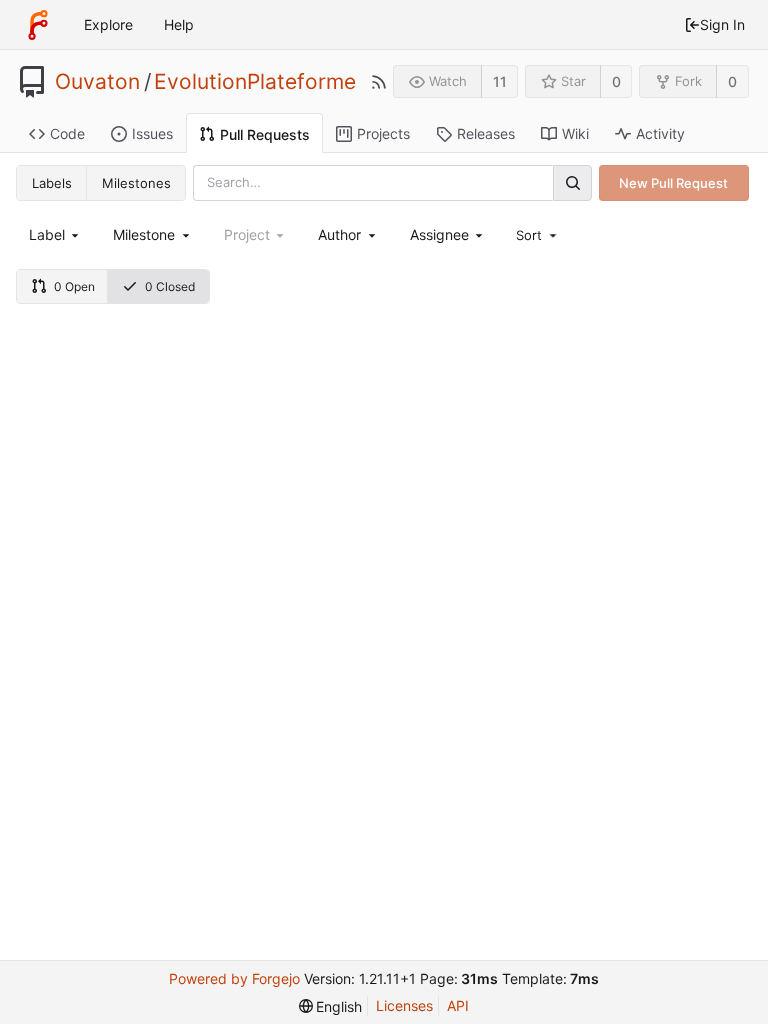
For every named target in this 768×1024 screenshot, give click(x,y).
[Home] (38, 25)
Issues (152, 133)
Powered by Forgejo (234, 978)
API (458, 1005)
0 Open (74, 286)
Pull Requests (265, 134)
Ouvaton (97, 82)
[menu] (538, 235)
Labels (52, 183)
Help (179, 24)
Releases (486, 133)
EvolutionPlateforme (255, 82)
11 (500, 81)
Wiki (575, 133)
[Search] (572, 182)
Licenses (404, 1005)
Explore (108, 24)
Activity (660, 133)
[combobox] (55, 234)
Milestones (136, 183)
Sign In (722, 24)
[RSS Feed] (379, 82)
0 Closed (170, 286)
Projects (383, 133)
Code (67, 133)
